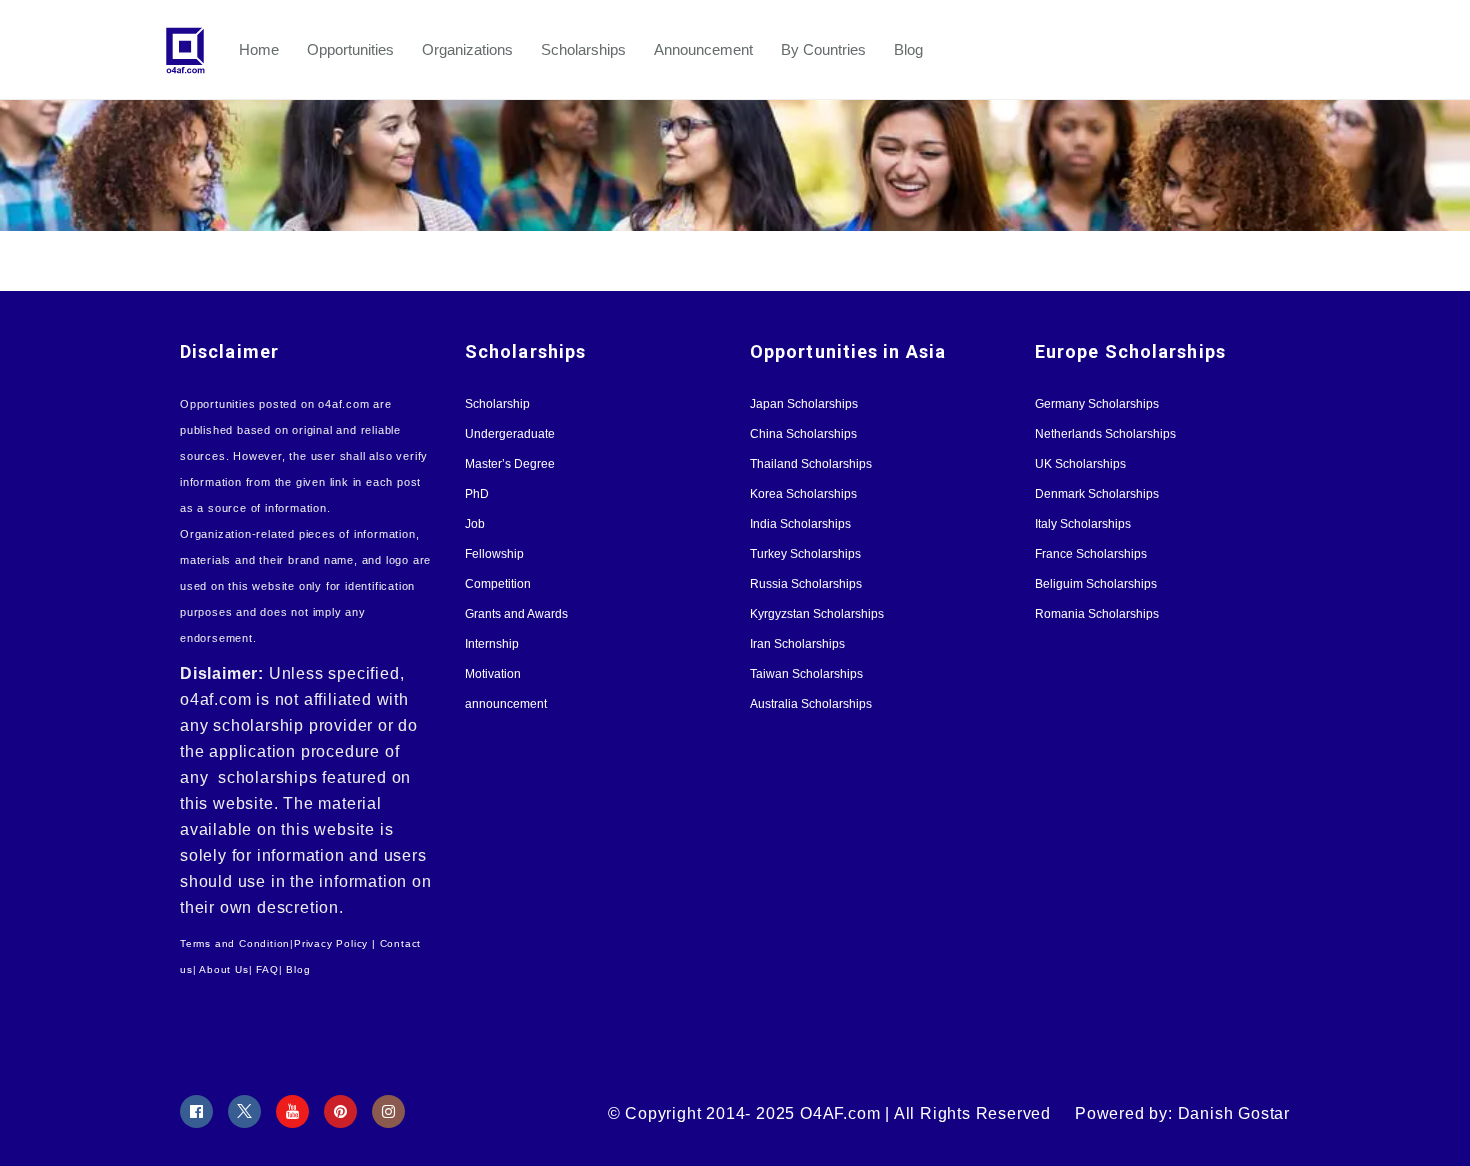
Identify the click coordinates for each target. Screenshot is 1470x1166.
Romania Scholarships (1097, 614)
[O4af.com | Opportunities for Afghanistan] (195, 50)
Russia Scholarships (806, 584)
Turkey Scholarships (805, 554)
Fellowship (494, 554)
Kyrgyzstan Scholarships (817, 614)
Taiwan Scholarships (806, 674)
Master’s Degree (510, 464)
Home (259, 49)
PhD (477, 494)
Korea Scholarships (803, 494)
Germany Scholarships (1097, 404)
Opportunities (350, 49)
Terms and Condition (235, 943)
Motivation (493, 674)
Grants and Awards (516, 614)
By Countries (823, 49)
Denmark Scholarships (1097, 494)
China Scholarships (803, 434)
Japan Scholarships (804, 404)
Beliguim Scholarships (1096, 584)
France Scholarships (1091, 554)
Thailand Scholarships (811, 464)
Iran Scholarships (797, 644)
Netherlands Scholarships (1105, 434)
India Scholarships (800, 524)
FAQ (267, 969)
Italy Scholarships (1083, 524)
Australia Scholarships (811, 704)
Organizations (467, 49)
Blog (908, 49)
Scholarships (583, 49)
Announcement (703, 49)
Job (475, 524)
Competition (498, 584)
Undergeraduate (510, 434)
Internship (492, 644)
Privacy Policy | (335, 943)
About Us (223, 969)
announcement (506, 704)
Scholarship (497, 404)
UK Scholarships (1080, 464)
